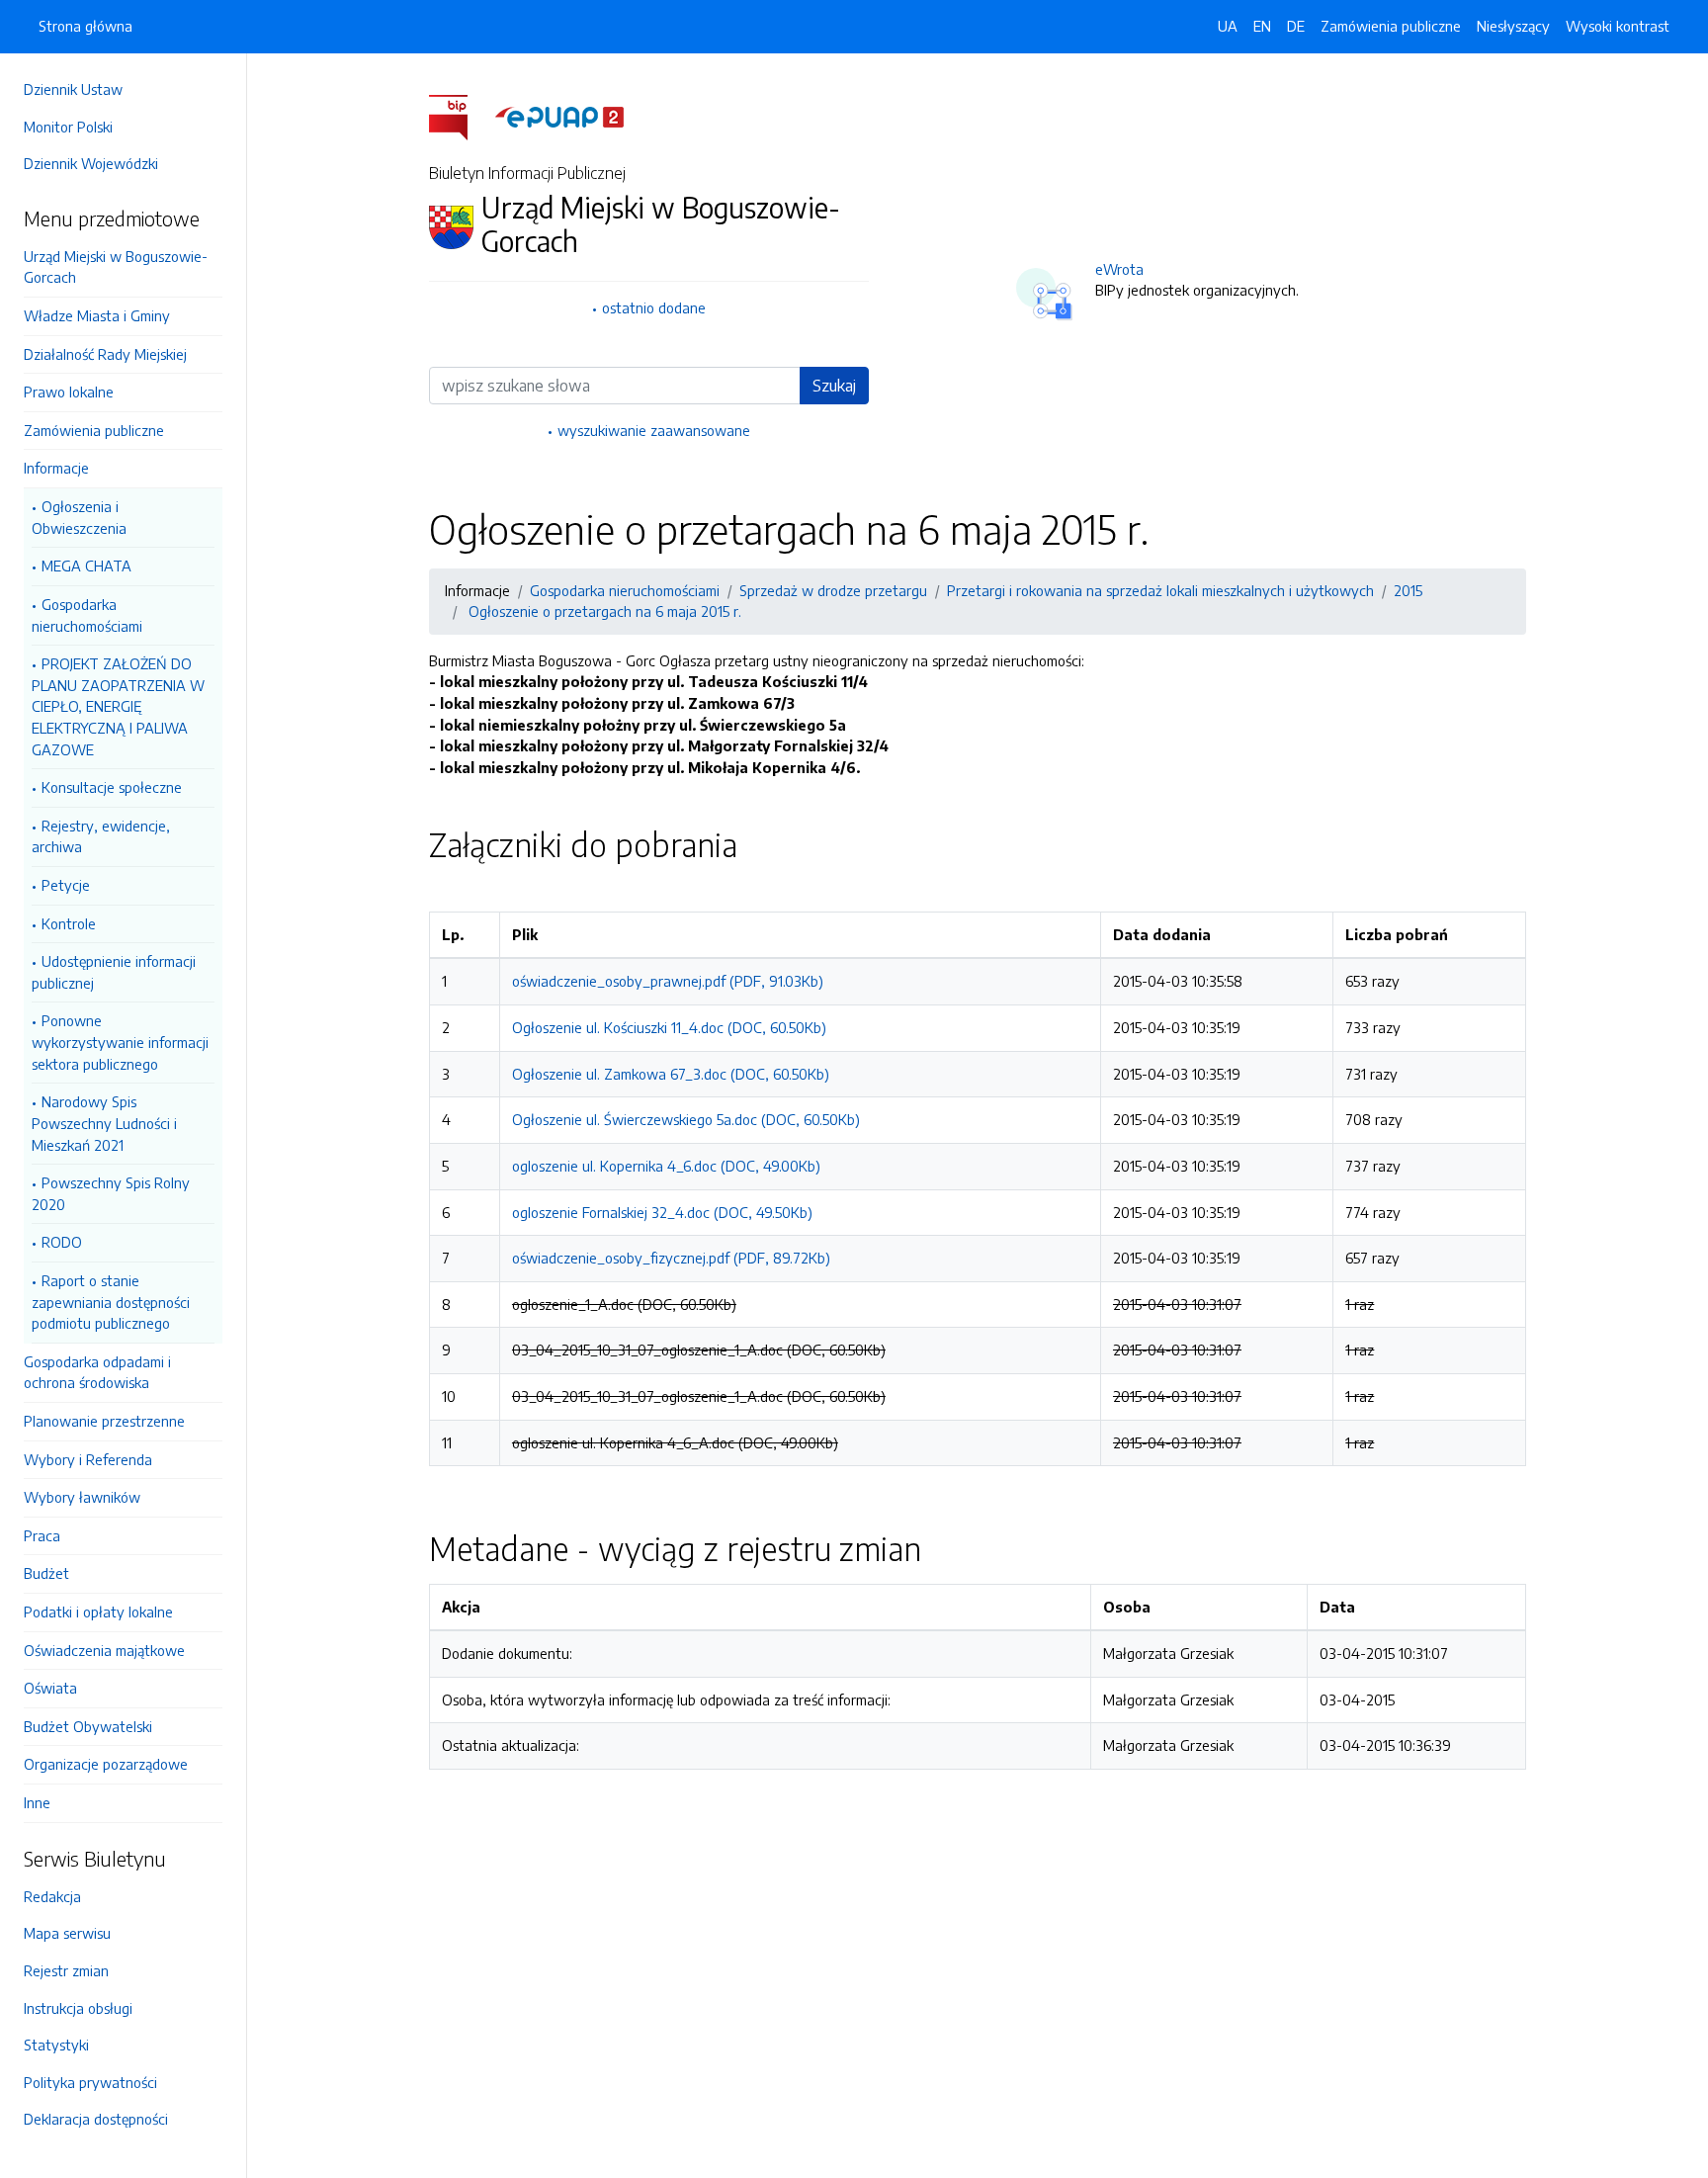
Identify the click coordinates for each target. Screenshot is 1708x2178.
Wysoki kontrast (1618, 26)
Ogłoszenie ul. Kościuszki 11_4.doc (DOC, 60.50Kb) (669, 1027)
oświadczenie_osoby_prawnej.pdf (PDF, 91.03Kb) (668, 981)
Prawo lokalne (69, 392)
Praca (42, 1535)
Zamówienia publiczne (94, 430)
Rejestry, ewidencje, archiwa (101, 836)
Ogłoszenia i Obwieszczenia (79, 517)
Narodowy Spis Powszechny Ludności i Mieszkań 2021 (104, 1123)
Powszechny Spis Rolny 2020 (111, 1193)
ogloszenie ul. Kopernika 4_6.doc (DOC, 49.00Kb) (666, 1166)
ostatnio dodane (654, 307)
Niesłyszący (1513, 26)
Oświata (50, 1688)
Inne (37, 1802)
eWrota (1119, 269)
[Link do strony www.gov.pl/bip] (460, 116)
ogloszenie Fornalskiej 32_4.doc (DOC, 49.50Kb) (662, 1212)
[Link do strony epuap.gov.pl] (559, 116)
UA (1228, 26)
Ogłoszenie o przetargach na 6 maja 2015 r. (603, 611)
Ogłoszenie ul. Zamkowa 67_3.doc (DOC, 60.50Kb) (671, 1074)
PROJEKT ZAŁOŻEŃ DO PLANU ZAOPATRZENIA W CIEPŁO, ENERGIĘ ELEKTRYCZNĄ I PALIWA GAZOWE (118, 706)
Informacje (56, 468)
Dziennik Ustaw (73, 89)
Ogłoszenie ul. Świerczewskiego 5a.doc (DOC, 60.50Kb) (686, 1119)
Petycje (66, 885)
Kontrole (69, 923)
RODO (62, 1242)
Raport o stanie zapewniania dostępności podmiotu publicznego (111, 1302)
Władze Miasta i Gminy (97, 315)
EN (1262, 26)
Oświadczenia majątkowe (104, 1650)
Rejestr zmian (66, 1970)
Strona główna (85, 26)
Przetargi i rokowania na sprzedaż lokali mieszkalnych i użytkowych (1160, 590)
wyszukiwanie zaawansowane (654, 430)
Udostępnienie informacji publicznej (114, 972)
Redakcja (52, 1896)
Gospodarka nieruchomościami (87, 615)
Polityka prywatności (90, 2082)
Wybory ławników (82, 1497)
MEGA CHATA (86, 566)
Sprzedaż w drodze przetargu (833, 590)
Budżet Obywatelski (88, 1726)
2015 (1408, 590)
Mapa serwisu (67, 1933)
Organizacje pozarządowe (106, 1764)
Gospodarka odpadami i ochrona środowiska (97, 1372)
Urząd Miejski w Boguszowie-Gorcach (116, 267)
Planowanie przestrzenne (104, 1421)
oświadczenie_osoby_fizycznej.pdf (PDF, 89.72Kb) (671, 1258)
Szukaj (834, 386)
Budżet (46, 1573)
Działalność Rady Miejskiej (105, 354)
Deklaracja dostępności (96, 2119)
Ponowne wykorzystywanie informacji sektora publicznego (120, 1042)
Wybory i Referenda (88, 1459)
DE (1296, 26)
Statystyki (56, 2045)
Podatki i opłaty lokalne (98, 1612)
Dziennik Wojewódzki (91, 163)
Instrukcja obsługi (78, 2008)
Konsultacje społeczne (112, 787)
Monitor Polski (68, 127)
